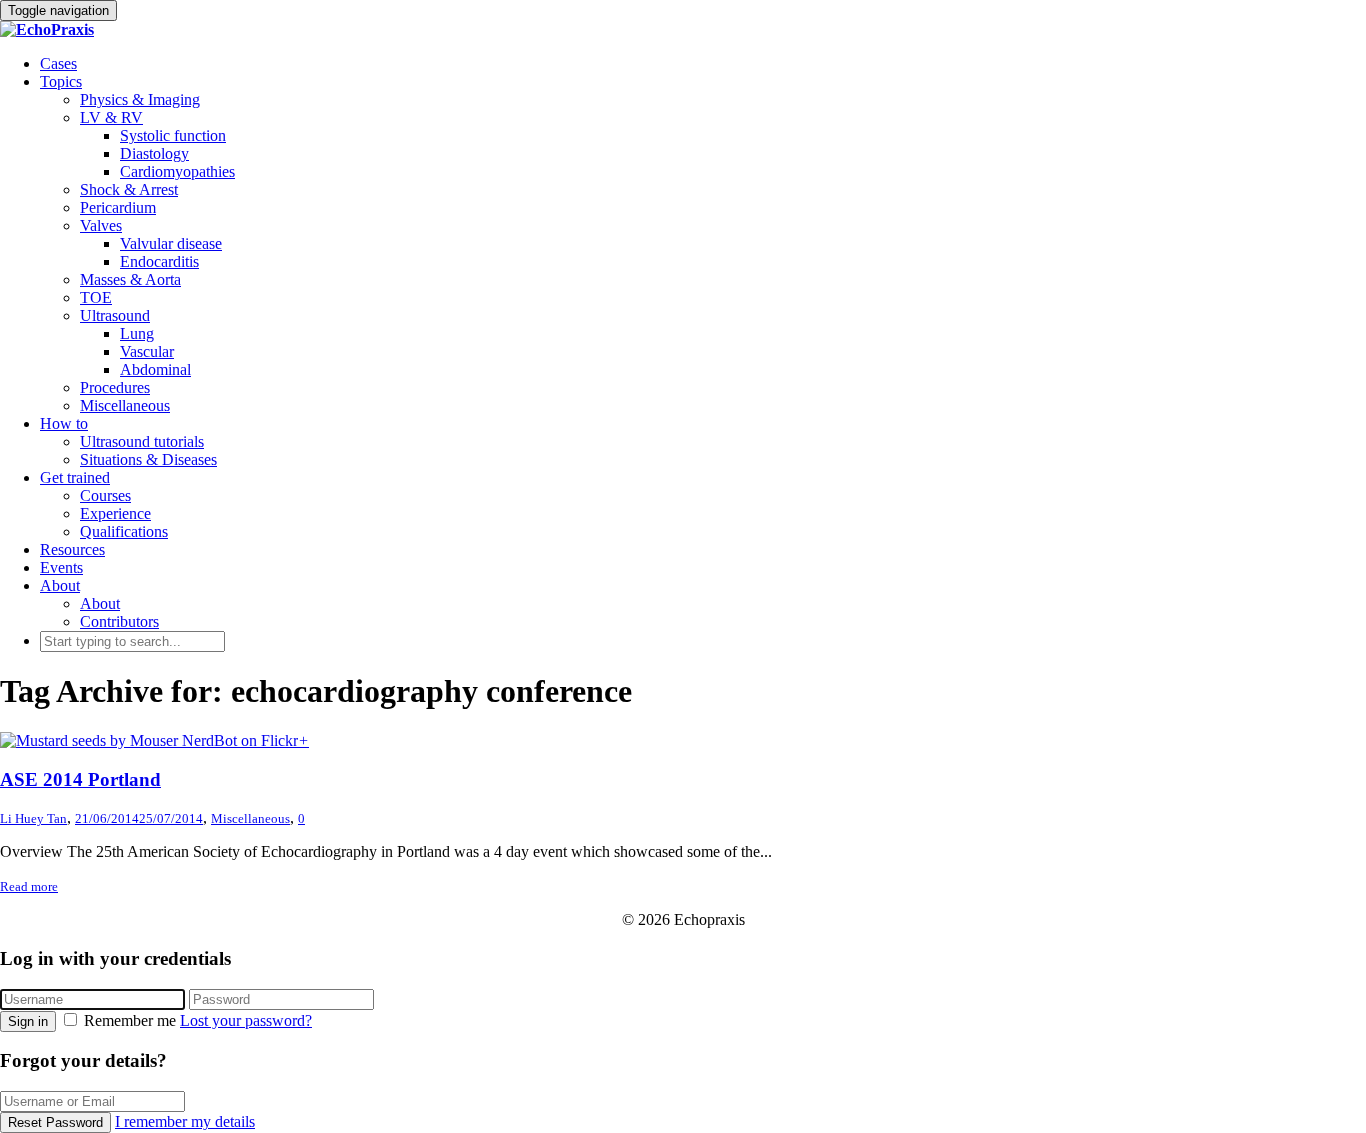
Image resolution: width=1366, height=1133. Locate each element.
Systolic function (173, 135)
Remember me (130, 1020)
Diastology (154, 153)
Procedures (115, 387)
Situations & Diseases (148, 459)
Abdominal (155, 369)
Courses (105, 495)
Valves (101, 225)
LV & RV (111, 117)
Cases (58, 63)
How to (64, 423)
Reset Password (55, 1122)
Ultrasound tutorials (142, 441)
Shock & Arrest (129, 189)
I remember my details (185, 1121)
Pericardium (118, 207)
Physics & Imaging (140, 99)
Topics (61, 81)
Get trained (75, 477)
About (60, 585)
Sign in (28, 1021)
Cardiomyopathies (177, 171)
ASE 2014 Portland (80, 779)
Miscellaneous (125, 405)
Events (61, 567)
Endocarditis (159, 261)
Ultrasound (115, 315)
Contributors (119, 621)
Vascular (147, 351)
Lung (137, 333)
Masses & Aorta (130, 279)
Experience (115, 513)
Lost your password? (246, 1020)
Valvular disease (171, 243)
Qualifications (124, 531)
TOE (96, 297)
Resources (72, 549)
